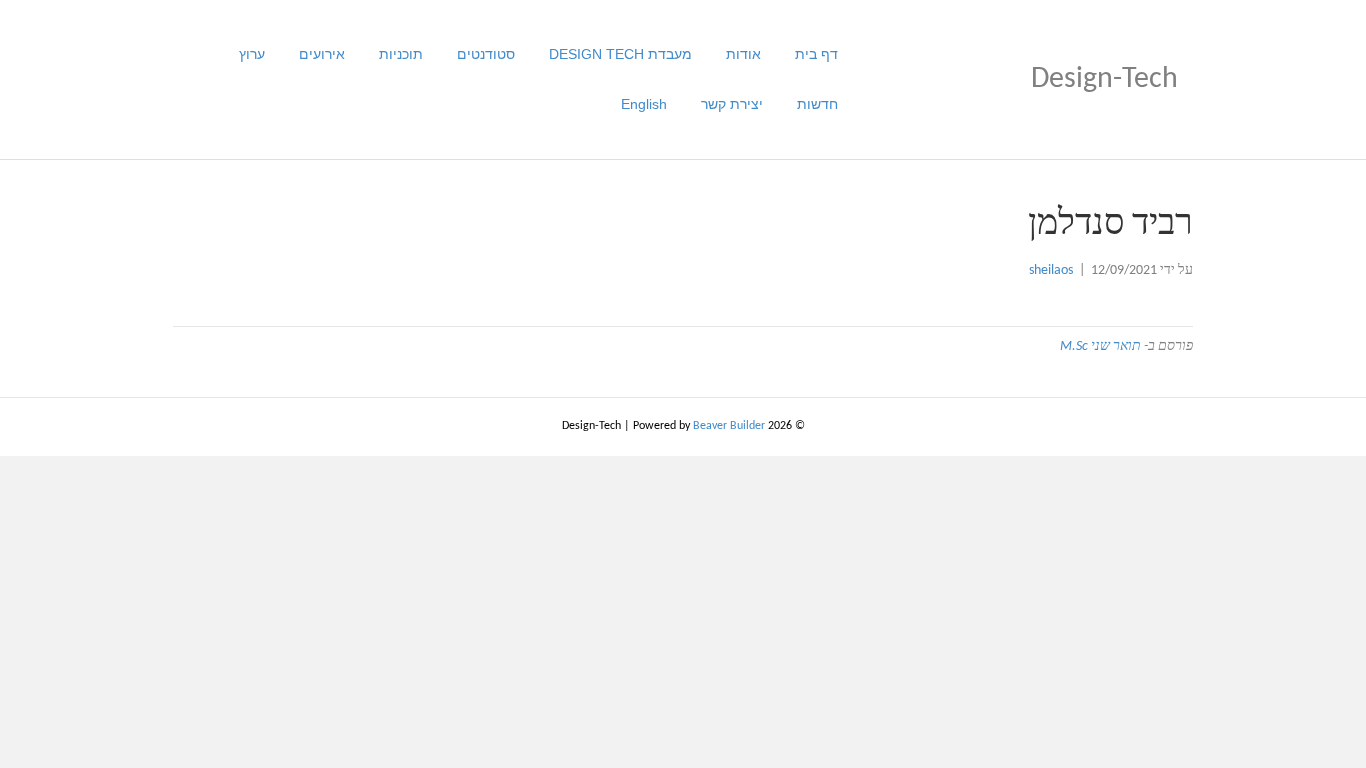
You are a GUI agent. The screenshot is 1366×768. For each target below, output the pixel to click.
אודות (743, 54)
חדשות (817, 104)
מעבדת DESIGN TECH (620, 54)
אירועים (322, 54)
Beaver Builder (729, 426)
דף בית (816, 54)
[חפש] (195, 79)
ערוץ (252, 54)
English (644, 104)
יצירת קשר (732, 104)
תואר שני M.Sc (1100, 346)
